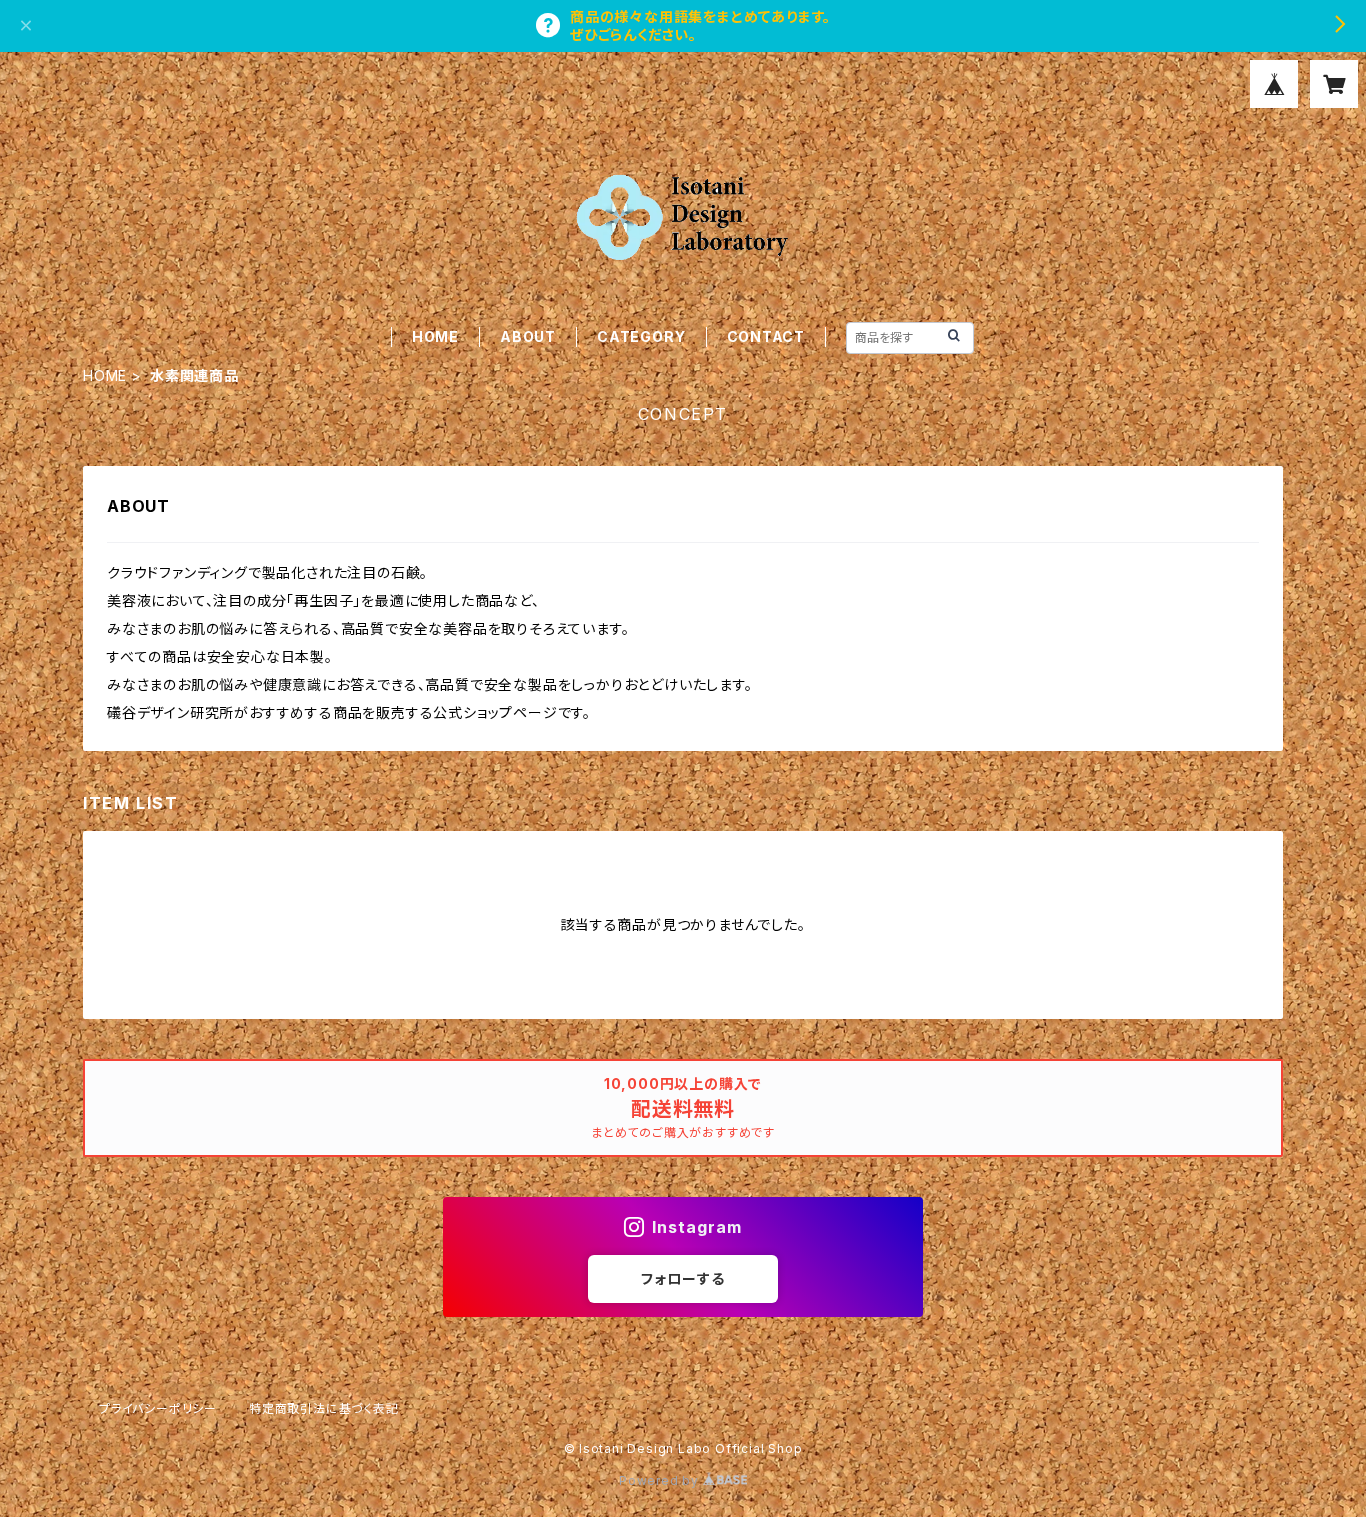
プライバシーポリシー (158, 1408)
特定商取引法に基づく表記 (324, 1408)
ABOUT (528, 336)
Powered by (661, 1480)
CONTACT (766, 336)
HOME (435, 336)
